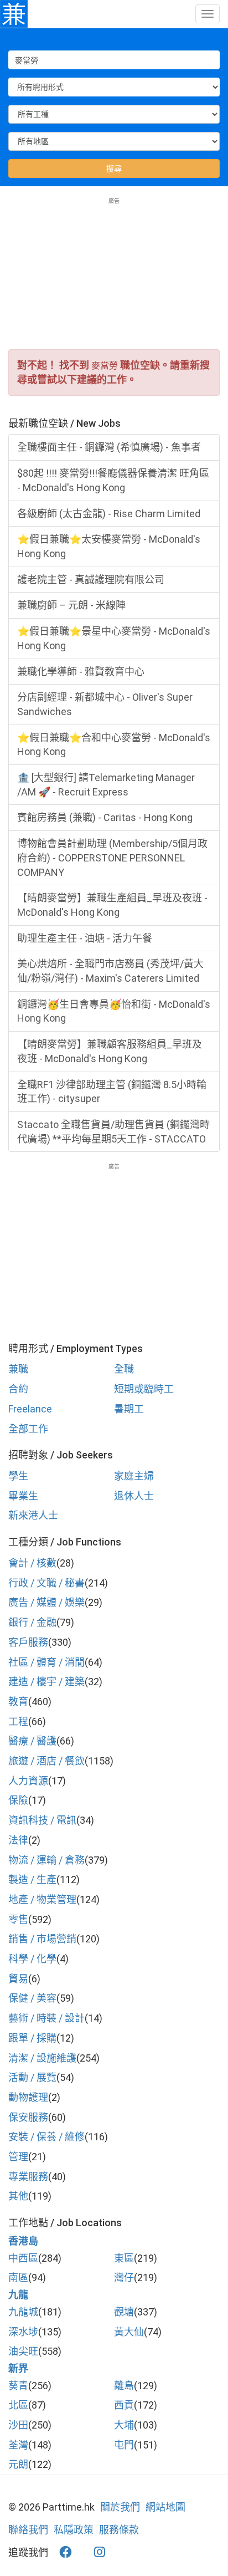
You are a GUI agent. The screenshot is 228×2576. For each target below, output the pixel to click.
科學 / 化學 (32, 1959)
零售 (18, 1919)
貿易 (18, 1979)
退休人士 (134, 1496)
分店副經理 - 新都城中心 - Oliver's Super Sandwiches (105, 704)
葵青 (18, 2386)
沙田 (18, 2425)
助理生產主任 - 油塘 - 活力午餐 (85, 938)
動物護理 (28, 2097)
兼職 (18, 1369)
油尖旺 (23, 2351)
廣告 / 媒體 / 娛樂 (46, 1602)
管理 (18, 2157)
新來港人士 (33, 1515)
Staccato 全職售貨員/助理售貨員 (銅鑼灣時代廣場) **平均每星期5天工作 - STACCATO (113, 1132)
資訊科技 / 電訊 (42, 1820)
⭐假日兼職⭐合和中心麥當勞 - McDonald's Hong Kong (114, 745)
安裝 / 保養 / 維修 (46, 2137)
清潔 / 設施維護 (42, 2058)
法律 (18, 1840)
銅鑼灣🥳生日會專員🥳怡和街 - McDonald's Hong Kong (114, 1011)
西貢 (124, 2405)
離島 (124, 2386)
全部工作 (28, 1429)
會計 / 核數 (32, 1563)
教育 (18, 1702)
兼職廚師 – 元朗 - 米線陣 (71, 605)
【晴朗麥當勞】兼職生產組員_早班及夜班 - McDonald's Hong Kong (112, 905)
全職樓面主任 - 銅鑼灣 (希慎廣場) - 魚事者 (109, 447)
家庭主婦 (134, 1476)
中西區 (23, 2258)
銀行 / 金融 (32, 1622)
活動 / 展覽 (32, 2077)
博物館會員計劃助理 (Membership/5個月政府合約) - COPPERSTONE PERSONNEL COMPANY (112, 858)
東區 (124, 2258)
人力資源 (28, 1781)
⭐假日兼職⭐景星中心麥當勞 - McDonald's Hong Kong (114, 638)
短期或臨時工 (144, 1389)
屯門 (124, 2445)
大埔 (124, 2425)
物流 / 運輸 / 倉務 (46, 1860)
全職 (124, 1369)
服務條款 (119, 2530)
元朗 (18, 2464)
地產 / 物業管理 (42, 1899)
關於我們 (120, 2507)
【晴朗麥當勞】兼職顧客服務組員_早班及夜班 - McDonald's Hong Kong (110, 1051)
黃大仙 (129, 2332)
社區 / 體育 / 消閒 (46, 1662)
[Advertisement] (114, 274)
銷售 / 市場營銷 (42, 1939)
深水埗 (23, 2332)
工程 (18, 1721)
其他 (18, 2196)
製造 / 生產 (32, 1879)
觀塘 (124, 2312)
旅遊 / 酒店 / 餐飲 (46, 1761)
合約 (18, 1389)
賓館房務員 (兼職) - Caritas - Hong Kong (105, 817)
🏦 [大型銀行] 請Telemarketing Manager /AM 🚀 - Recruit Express (106, 785)
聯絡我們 (28, 2530)
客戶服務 (28, 1642)
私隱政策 (74, 2530)
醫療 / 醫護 (32, 1741)
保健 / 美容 (32, 1998)
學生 (18, 1476)
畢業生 (23, 1496)
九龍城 (23, 2312)
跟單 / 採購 (32, 2038)
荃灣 (18, 2445)
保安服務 (28, 2117)
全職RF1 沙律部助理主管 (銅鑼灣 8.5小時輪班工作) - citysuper (112, 1092)
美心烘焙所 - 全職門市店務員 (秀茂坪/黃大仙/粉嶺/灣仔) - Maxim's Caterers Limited (110, 971)
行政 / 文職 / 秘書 (46, 1583)
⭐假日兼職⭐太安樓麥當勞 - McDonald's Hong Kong (109, 546)
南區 (18, 2277)
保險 (18, 1800)
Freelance (30, 1409)
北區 (18, 2405)
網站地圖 (165, 2507)
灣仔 (124, 2277)
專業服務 (28, 2177)
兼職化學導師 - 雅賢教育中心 (81, 672)
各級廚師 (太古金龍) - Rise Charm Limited (109, 514)
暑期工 (129, 1409)
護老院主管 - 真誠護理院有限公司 (91, 580)
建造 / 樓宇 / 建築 (46, 1682)
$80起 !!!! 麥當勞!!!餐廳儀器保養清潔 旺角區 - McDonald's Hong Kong (113, 480)
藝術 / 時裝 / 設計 (46, 2018)
